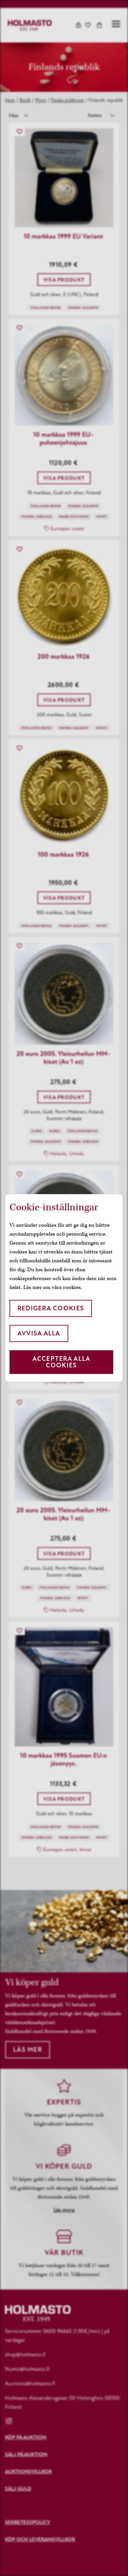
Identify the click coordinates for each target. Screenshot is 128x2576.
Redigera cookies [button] (51, 1308)
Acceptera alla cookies (62, 1362)
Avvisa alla (39, 1333)
